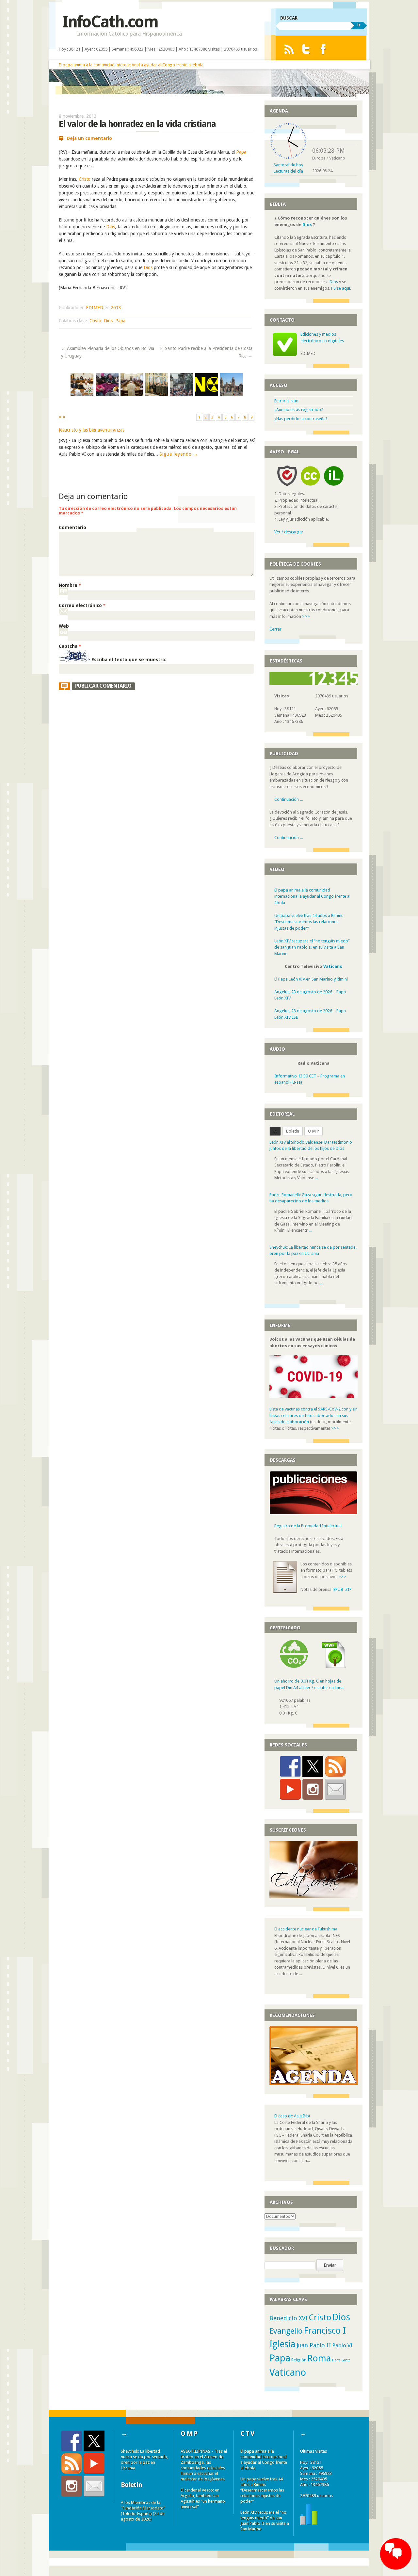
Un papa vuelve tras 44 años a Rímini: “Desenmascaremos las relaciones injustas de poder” (309, 922)
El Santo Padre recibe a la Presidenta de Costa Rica (206, 352)
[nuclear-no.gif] (206, 395)
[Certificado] (294, 1666)
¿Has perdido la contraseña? (301, 419)
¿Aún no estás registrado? (299, 410)
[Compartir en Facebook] (290, 1766)
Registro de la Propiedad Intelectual (308, 1526)
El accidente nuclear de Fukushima (306, 1929)
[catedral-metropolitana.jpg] (232, 395)
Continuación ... (289, 799)
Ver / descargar (289, 532)
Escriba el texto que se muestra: (129, 660)
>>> (306, 616)
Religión (299, 2360)
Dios (111, 227)
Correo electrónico (82, 605)
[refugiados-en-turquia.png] (107, 395)
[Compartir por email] (335, 1789)
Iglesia (282, 2344)
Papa (241, 152)
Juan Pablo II (314, 2345)
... (317, 1178)
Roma (319, 2358)
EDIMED (95, 308)
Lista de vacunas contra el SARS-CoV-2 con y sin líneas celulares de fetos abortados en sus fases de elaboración (313, 1415)
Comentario (72, 527)
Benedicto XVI (289, 2318)
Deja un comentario (89, 138)
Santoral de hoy (288, 165)
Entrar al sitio (286, 401)
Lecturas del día (288, 171)
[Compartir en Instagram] (313, 1789)
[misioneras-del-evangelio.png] (157, 395)
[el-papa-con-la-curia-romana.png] (132, 395)
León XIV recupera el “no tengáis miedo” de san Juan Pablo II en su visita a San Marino (312, 947)
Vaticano (333, 966)
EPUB (338, 1589)
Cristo (85, 179)
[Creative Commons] (310, 488)
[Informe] (309, 2523)
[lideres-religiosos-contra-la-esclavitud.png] (82, 395)
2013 (116, 308)
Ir (359, 25)
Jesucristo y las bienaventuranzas (92, 430)
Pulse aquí (341, 288)
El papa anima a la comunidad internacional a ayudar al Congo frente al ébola (131, 65)
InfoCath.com (110, 22)
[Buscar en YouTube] (290, 1789)
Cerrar (275, 629)
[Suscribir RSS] (335, 1766)
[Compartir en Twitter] (313, 1766)
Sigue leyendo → (179, 454)
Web (64, 626)
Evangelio (286, 2331)
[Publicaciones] (313, 1513)
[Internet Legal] (336, 488)
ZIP (348, 1589)
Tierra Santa (341, 2360)
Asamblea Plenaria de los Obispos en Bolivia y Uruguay (108, 352)
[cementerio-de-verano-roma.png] (182, 395)
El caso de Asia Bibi (292, 2116)
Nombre (70, 585)
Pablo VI (342, 2345)
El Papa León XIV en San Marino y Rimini (311, 979)
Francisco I (325, 2331)
